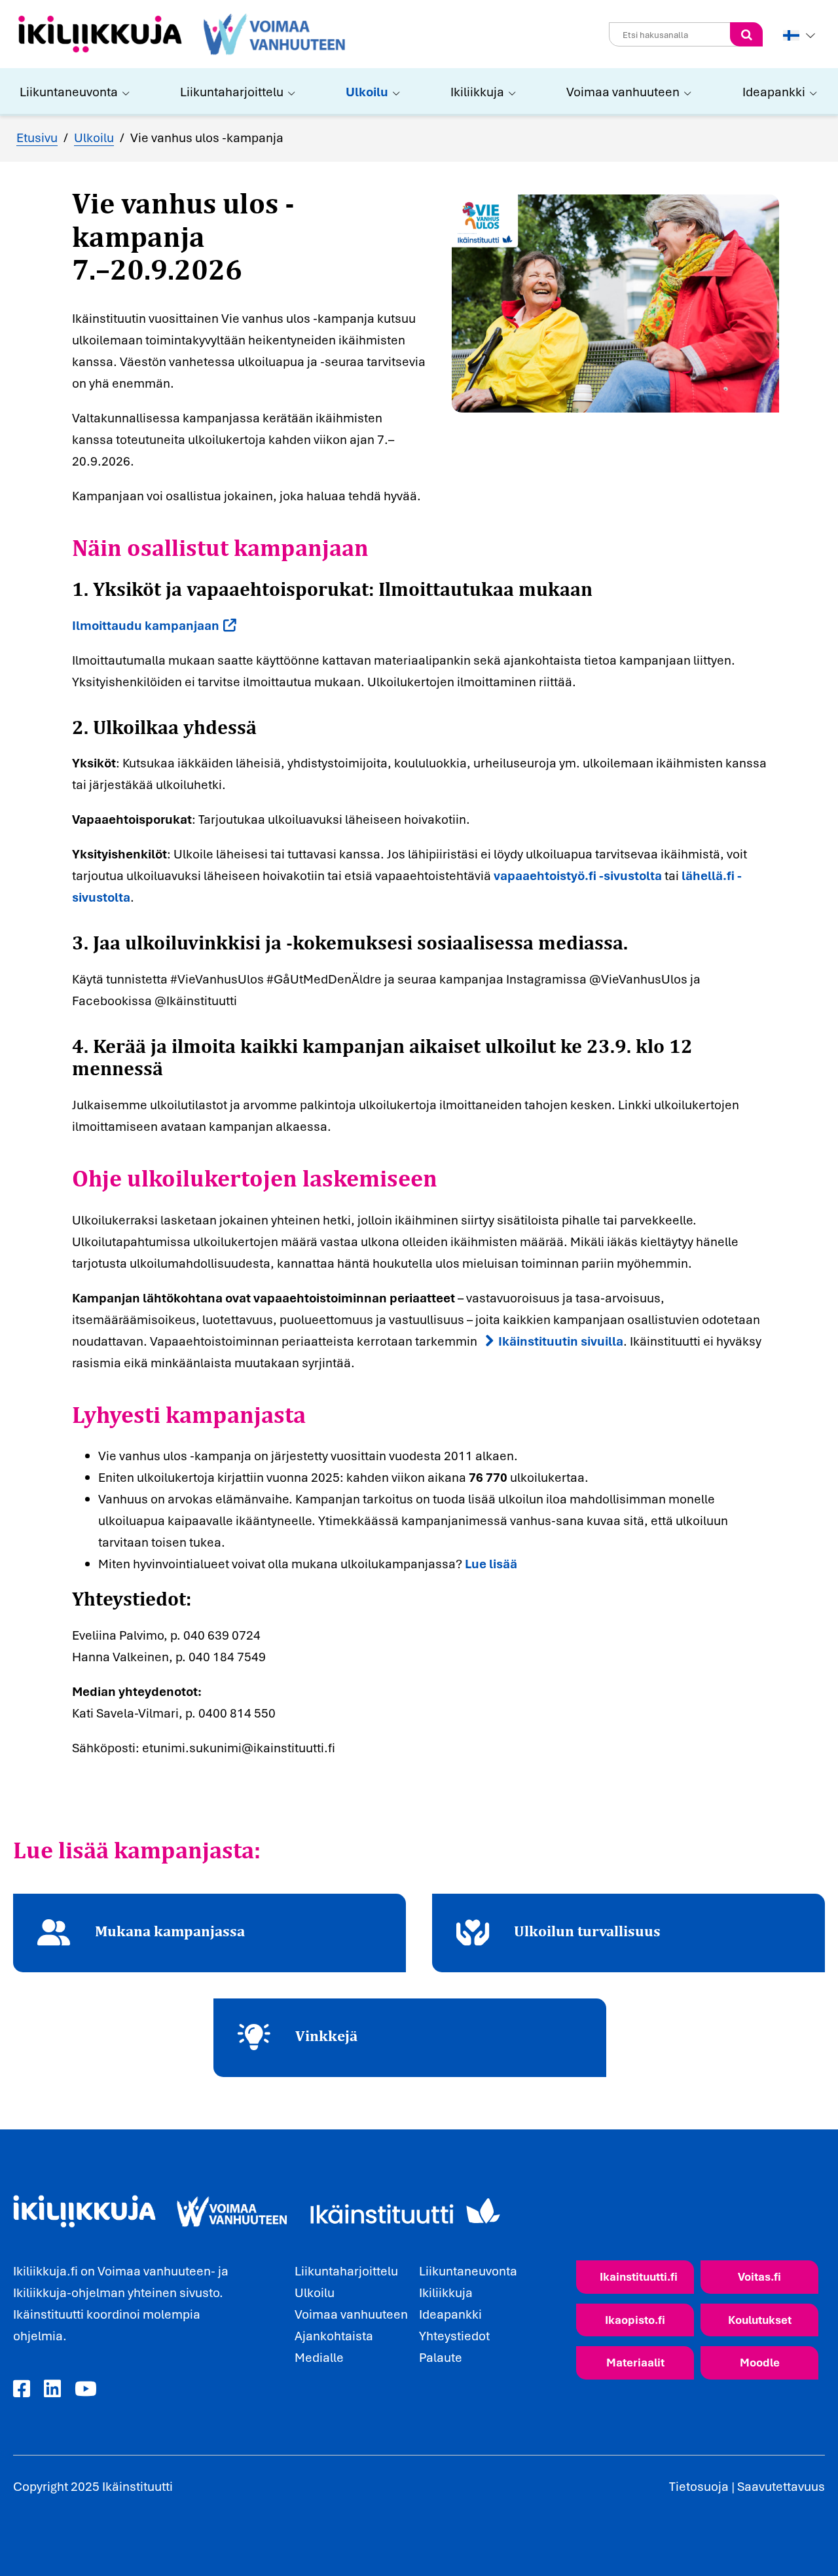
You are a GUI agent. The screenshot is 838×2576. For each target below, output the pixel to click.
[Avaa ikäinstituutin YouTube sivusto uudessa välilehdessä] (86, 2389)
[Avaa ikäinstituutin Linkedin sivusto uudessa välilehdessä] (52, 2389)
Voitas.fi (759, 2276)
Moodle (760, 2362)
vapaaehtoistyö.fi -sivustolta (578, 875)
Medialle (319, 2357)
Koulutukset (760, 2320)
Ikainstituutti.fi (639, 2276)
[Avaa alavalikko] (124, 92)
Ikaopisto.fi (635, 2320)
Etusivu (37, 138)
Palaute (441, 2357)
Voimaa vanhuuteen (623, 92)
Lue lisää (491, 1564)
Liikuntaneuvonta (69, 92)
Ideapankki (774, 92)
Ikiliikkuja (477, 92)
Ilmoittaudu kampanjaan (146, 625)
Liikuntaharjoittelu (232, 92)
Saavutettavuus (781, 2486)
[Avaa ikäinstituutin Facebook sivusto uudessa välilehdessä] (22, 2389)
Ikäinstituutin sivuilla (561, 1341)
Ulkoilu (367, 92)
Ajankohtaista (334, 2336)
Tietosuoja (699, 2486)
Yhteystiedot (454, 2336)
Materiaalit (635, 2362)
